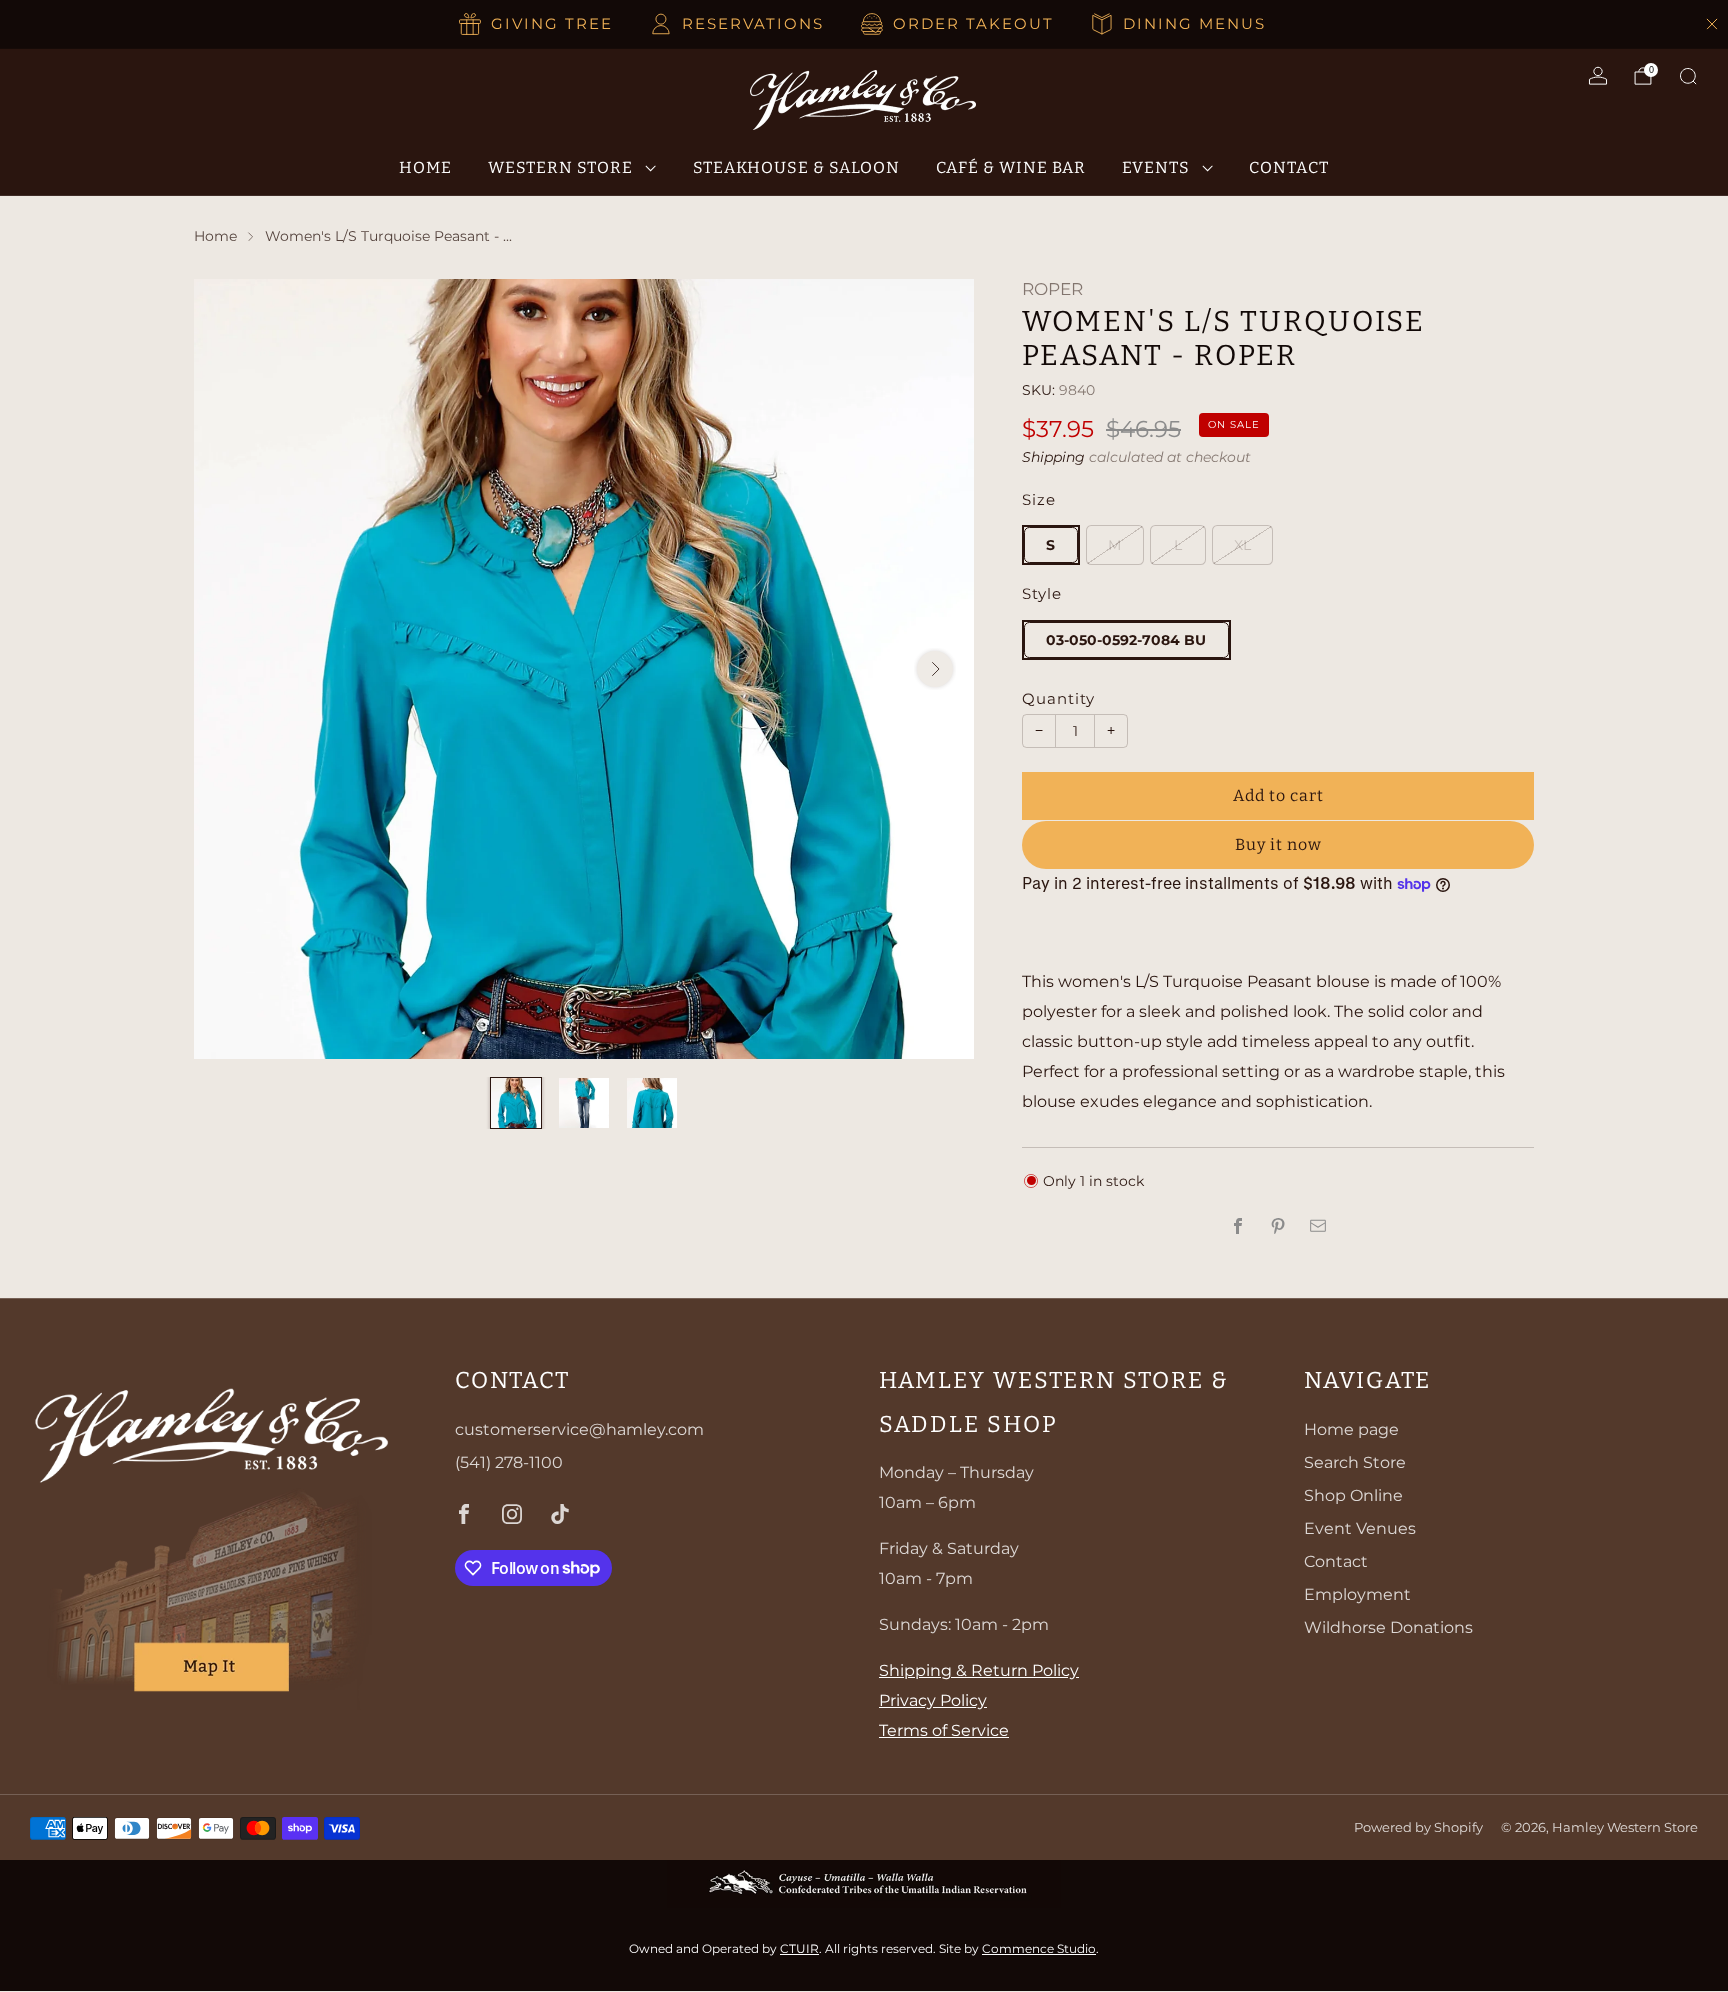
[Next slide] (935, 669)
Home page (1351, 1429)
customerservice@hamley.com (579, 1429)
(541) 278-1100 (509, 1462)
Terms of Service (944, 1730)
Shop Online (1353, 1495)
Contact (1289, 167)
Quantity (1058, 699)
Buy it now (1278, 844)
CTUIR (799, 1948)
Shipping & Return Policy (979, 1670)
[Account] (1598, 76)
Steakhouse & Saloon (796, 167)
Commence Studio (1039, 1948)
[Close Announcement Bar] (1712, 24)
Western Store (560, 167)
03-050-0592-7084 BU (1126, 640)
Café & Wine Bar (1011, 167)
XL (1242, 545)
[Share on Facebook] (1238, 1226)
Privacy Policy (933, 1700)
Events (1156, 167)
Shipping (1053, 457)
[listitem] (537, 24)
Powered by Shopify (1418, 1827)
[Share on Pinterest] (1278, 1226)
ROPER (1052, 289)
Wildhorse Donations (1388, 1627)
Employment (1357, 1594)
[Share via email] (1318, 1226)
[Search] (1688, 76)
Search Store (1355, 1462)
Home (425, 167)
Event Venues (1360, 1528)
